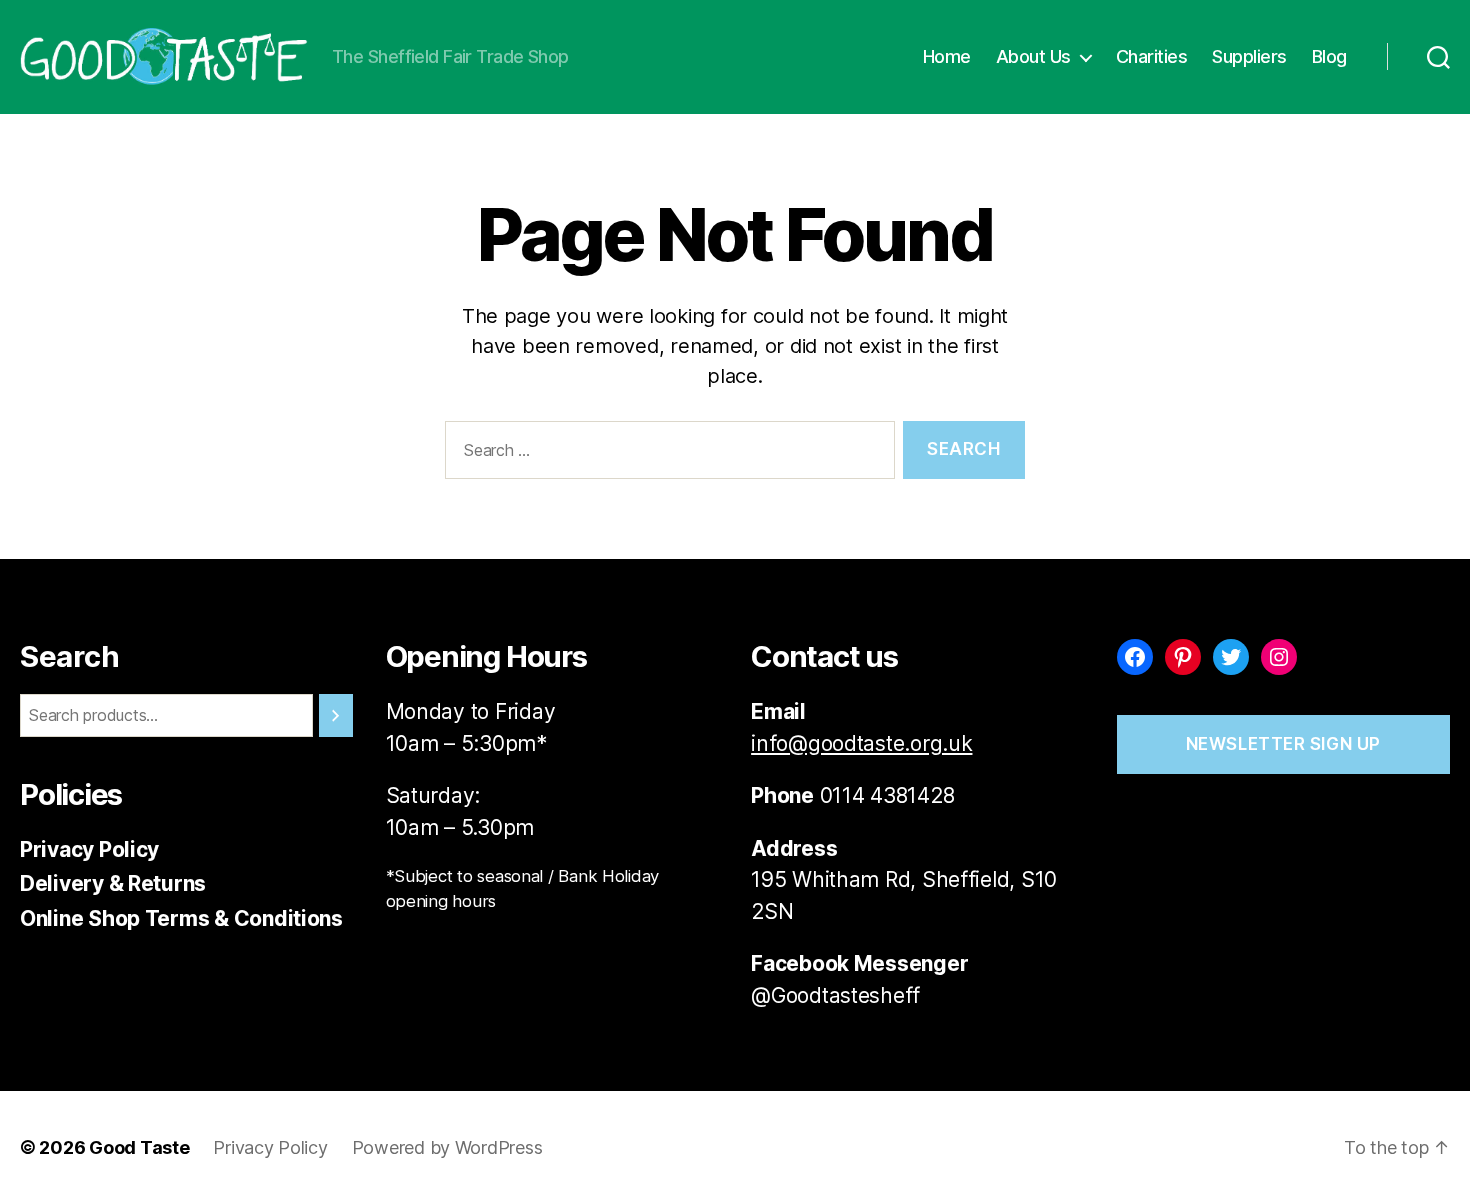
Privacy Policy (89, 849)
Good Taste (139, 1147)
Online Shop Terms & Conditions (181, 918)
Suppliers (1249, 56)
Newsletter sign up (1283, 744)
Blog (1329, 56)
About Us (1033, 56)
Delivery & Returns (113, 883)
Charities (1152, 56)
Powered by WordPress (447, 1147)
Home (947, 56)
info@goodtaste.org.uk (861, 743)
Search (69, 656)
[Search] (336, 715)
